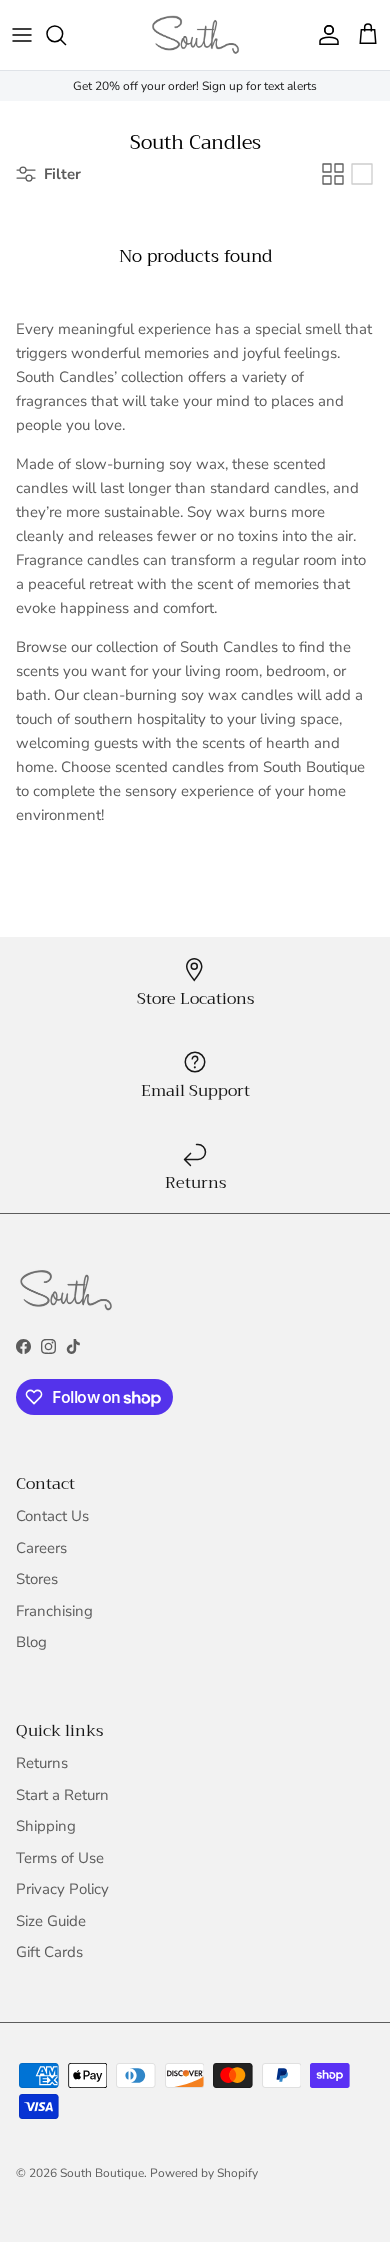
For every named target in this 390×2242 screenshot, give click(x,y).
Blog (31, 1642)
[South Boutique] (195, 35)
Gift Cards (49, 1952)
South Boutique (102, 2173)
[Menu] (22, 35)
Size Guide (51, 1921)
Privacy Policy (62, 1889)
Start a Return (62, 1795)
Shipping (46, 1826)
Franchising (54, 1611)
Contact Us (52, 1516)
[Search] (66, 35)
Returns (42, 1763)
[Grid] (333, 174)
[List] (362, 174)
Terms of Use (60, 1858)
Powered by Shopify (204, 2173)
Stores (37, 1579)
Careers (41, 1548)
